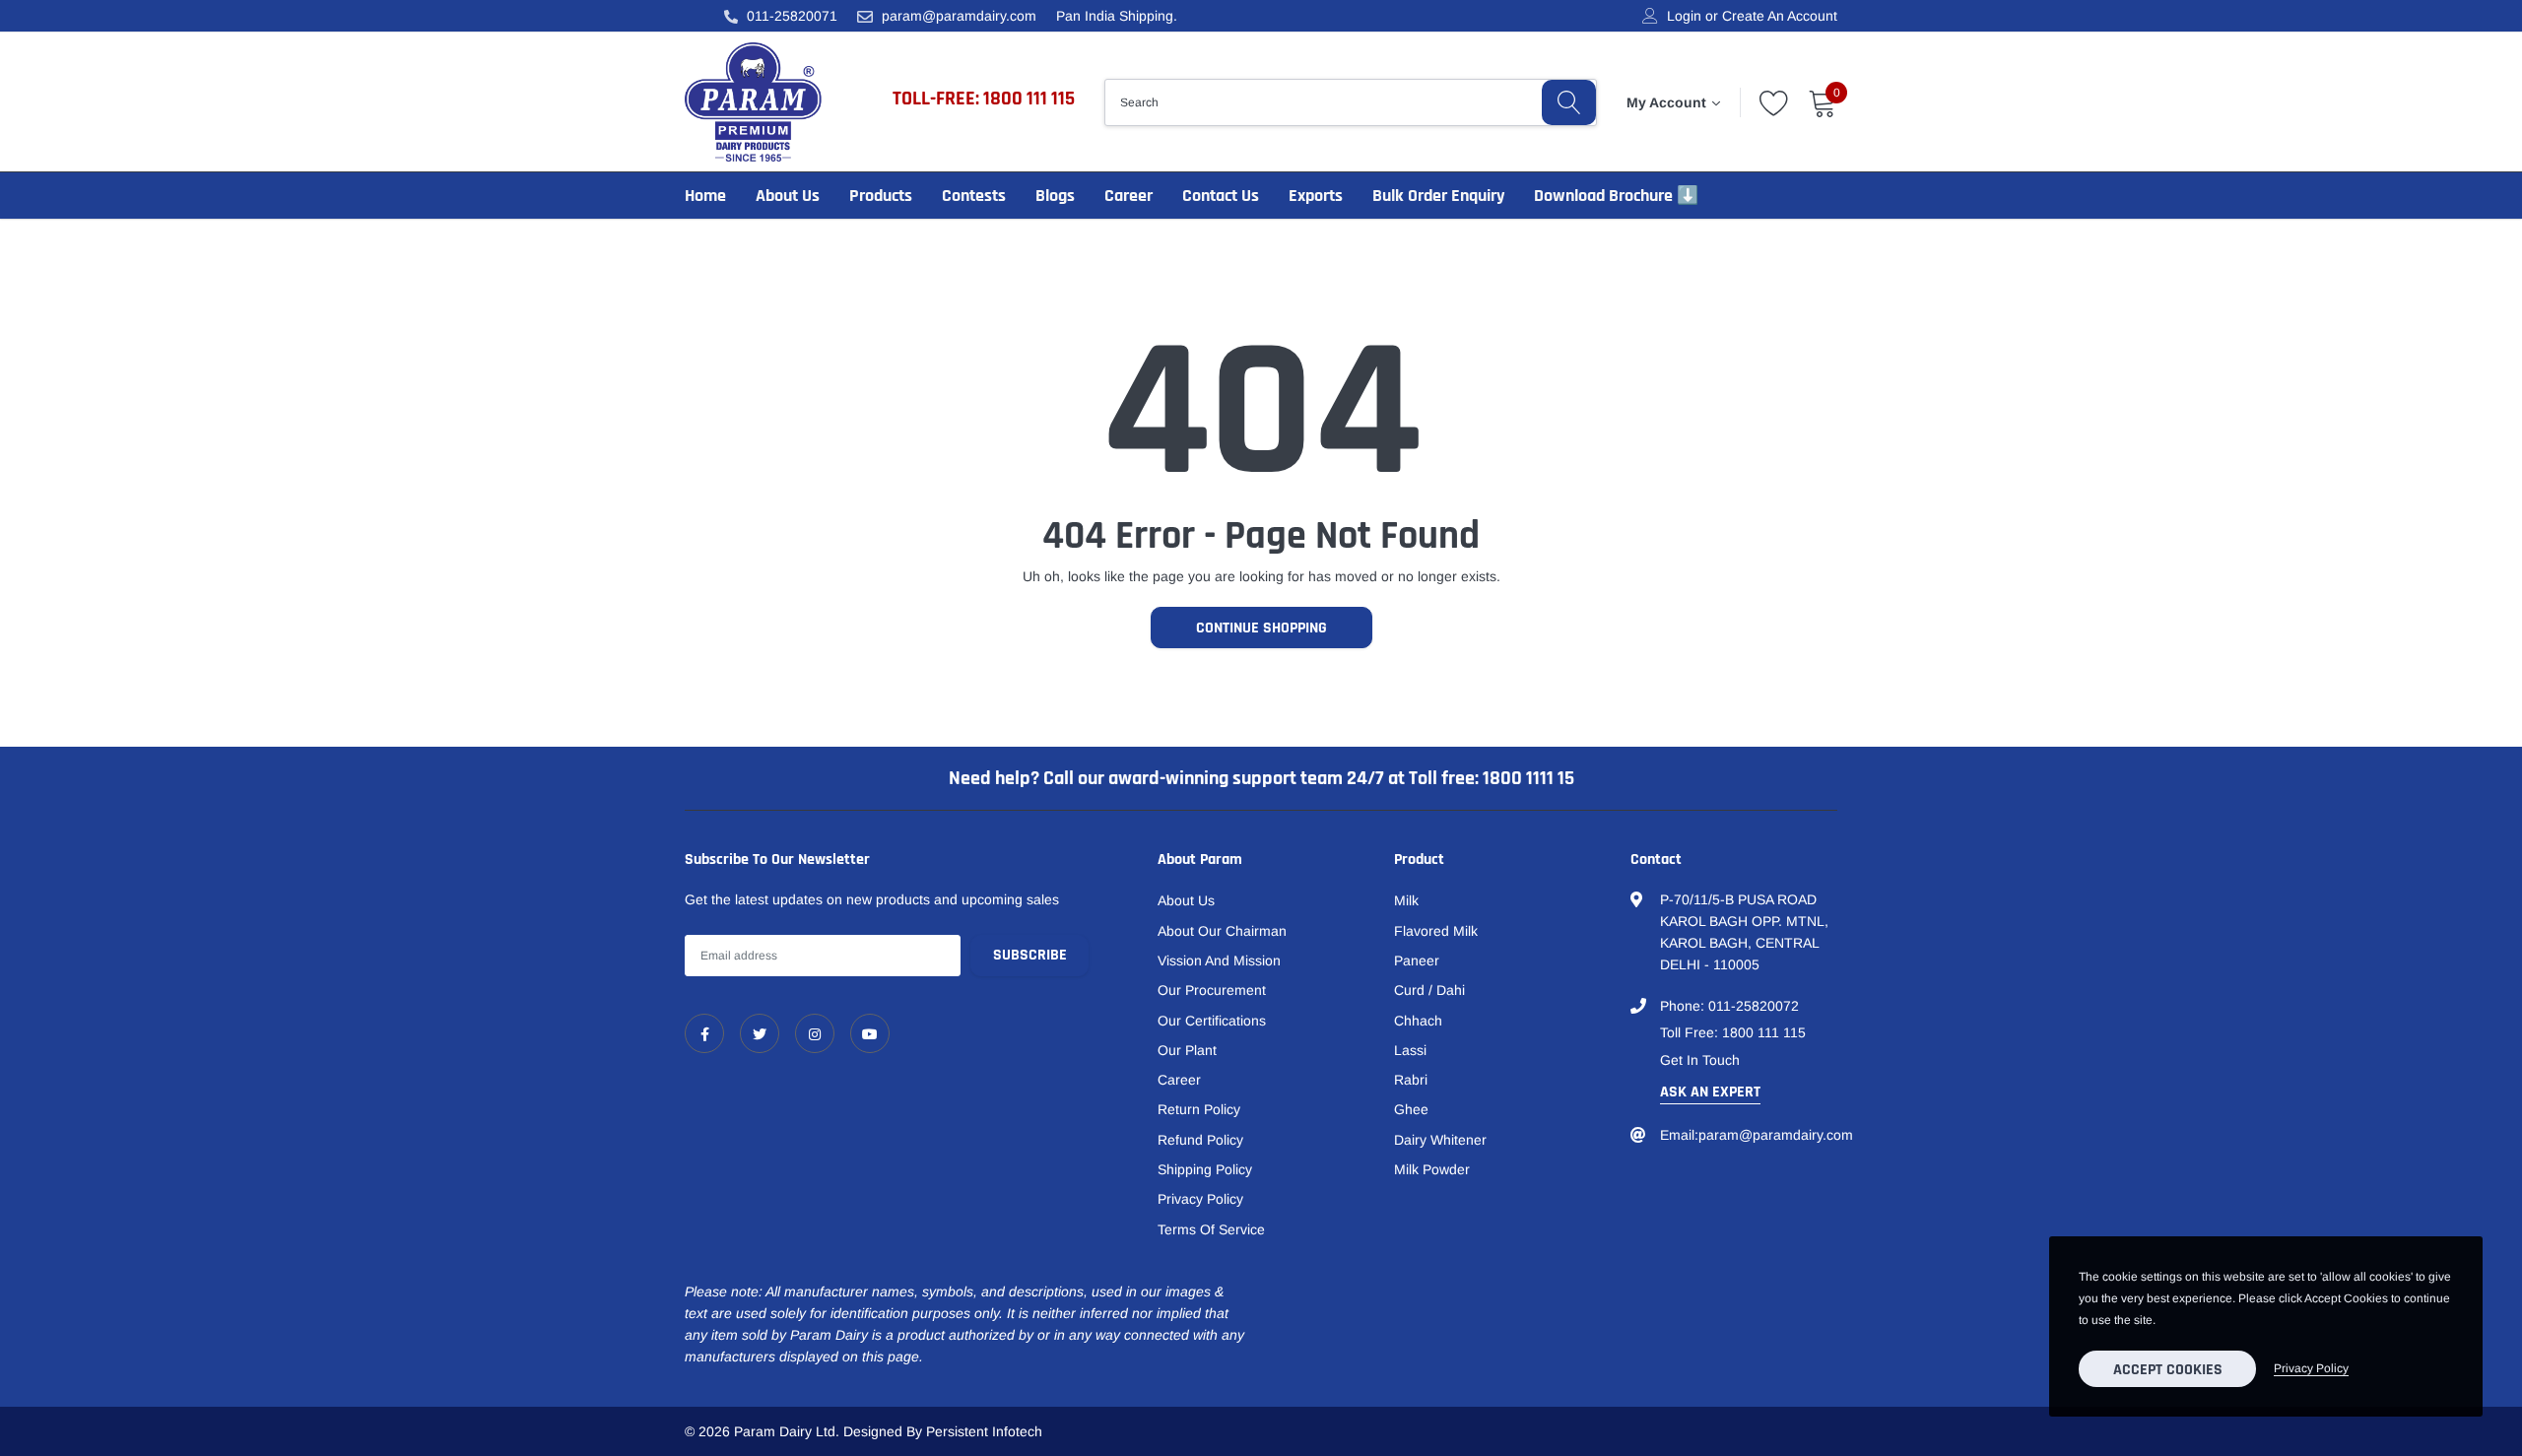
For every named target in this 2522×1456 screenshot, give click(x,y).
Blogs (1055, 196)
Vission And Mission (1219, 960)
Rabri (1411, 1080)
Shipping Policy (1205, 1169)
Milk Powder (1432, 1169)
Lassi (1410, 1050)
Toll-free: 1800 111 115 (984, 99)
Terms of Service (1211, 1229)
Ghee (1411, 1109)
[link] (704, 1033)
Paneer (1417, 960)
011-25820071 (792, 16)
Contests (974, 196)
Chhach (1418, 1021)
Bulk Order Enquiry (1438, 196)
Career (1128, 196)
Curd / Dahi (1429, 990)
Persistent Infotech (984, 1431)
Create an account (1780, 16)
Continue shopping (1261, 628)
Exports (1316, 196)
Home (705, 196)
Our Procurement (1212, 990)
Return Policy (1199, 1109)
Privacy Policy (1200, 1199)
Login (1684, 16)
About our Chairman (1222, 931)
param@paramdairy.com (959, 16)
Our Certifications (1212, 1021)
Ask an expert (1710, 1092)
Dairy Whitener (1440, 1140)
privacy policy (2311, 1368)
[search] (1569, 102)
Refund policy (1200, 1140)
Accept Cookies (2168, 1370)
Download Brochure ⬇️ (1616, 196)
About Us (788, 196)
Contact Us (1221, 196)
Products (881, 196)
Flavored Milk (1436, 931)
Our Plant (1187, 1050)
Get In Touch (1700, 1060)
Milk (1406, 900)
